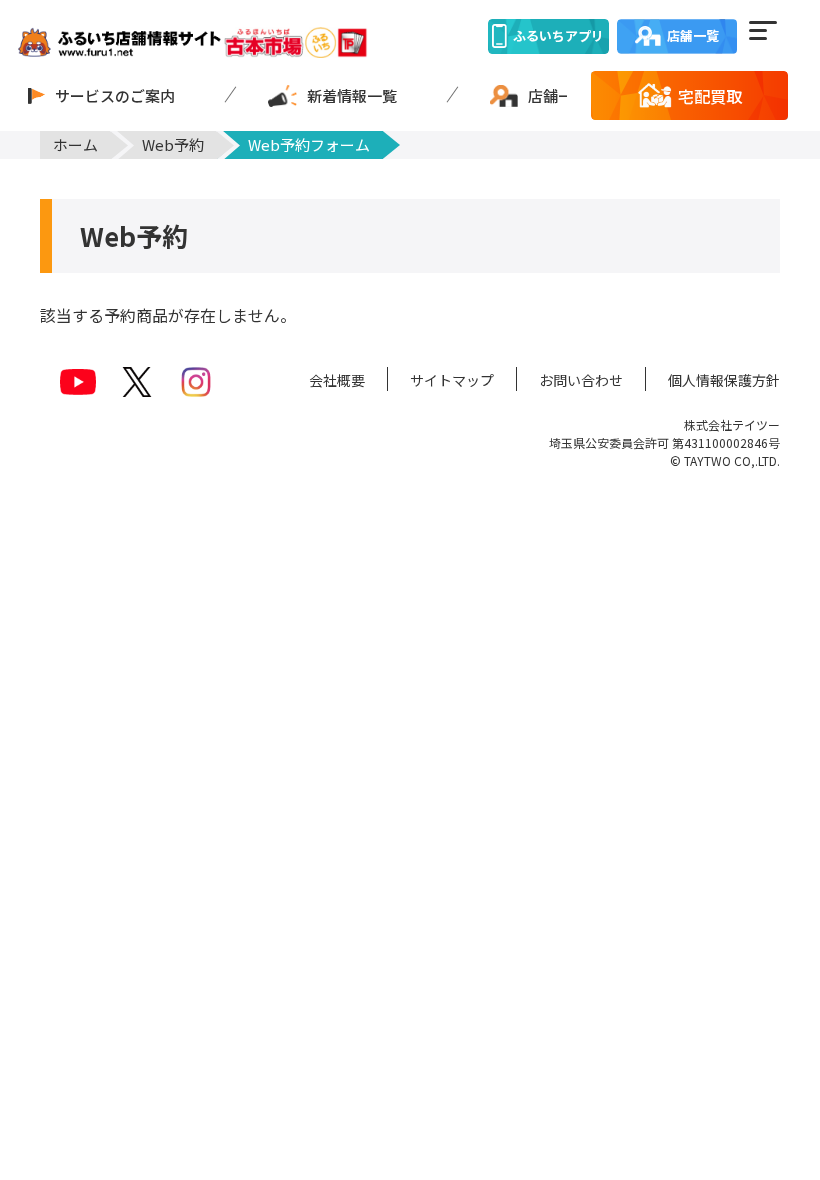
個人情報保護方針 (724, 380)
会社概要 (337, 380)
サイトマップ (452, 380)
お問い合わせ (581, 380)
